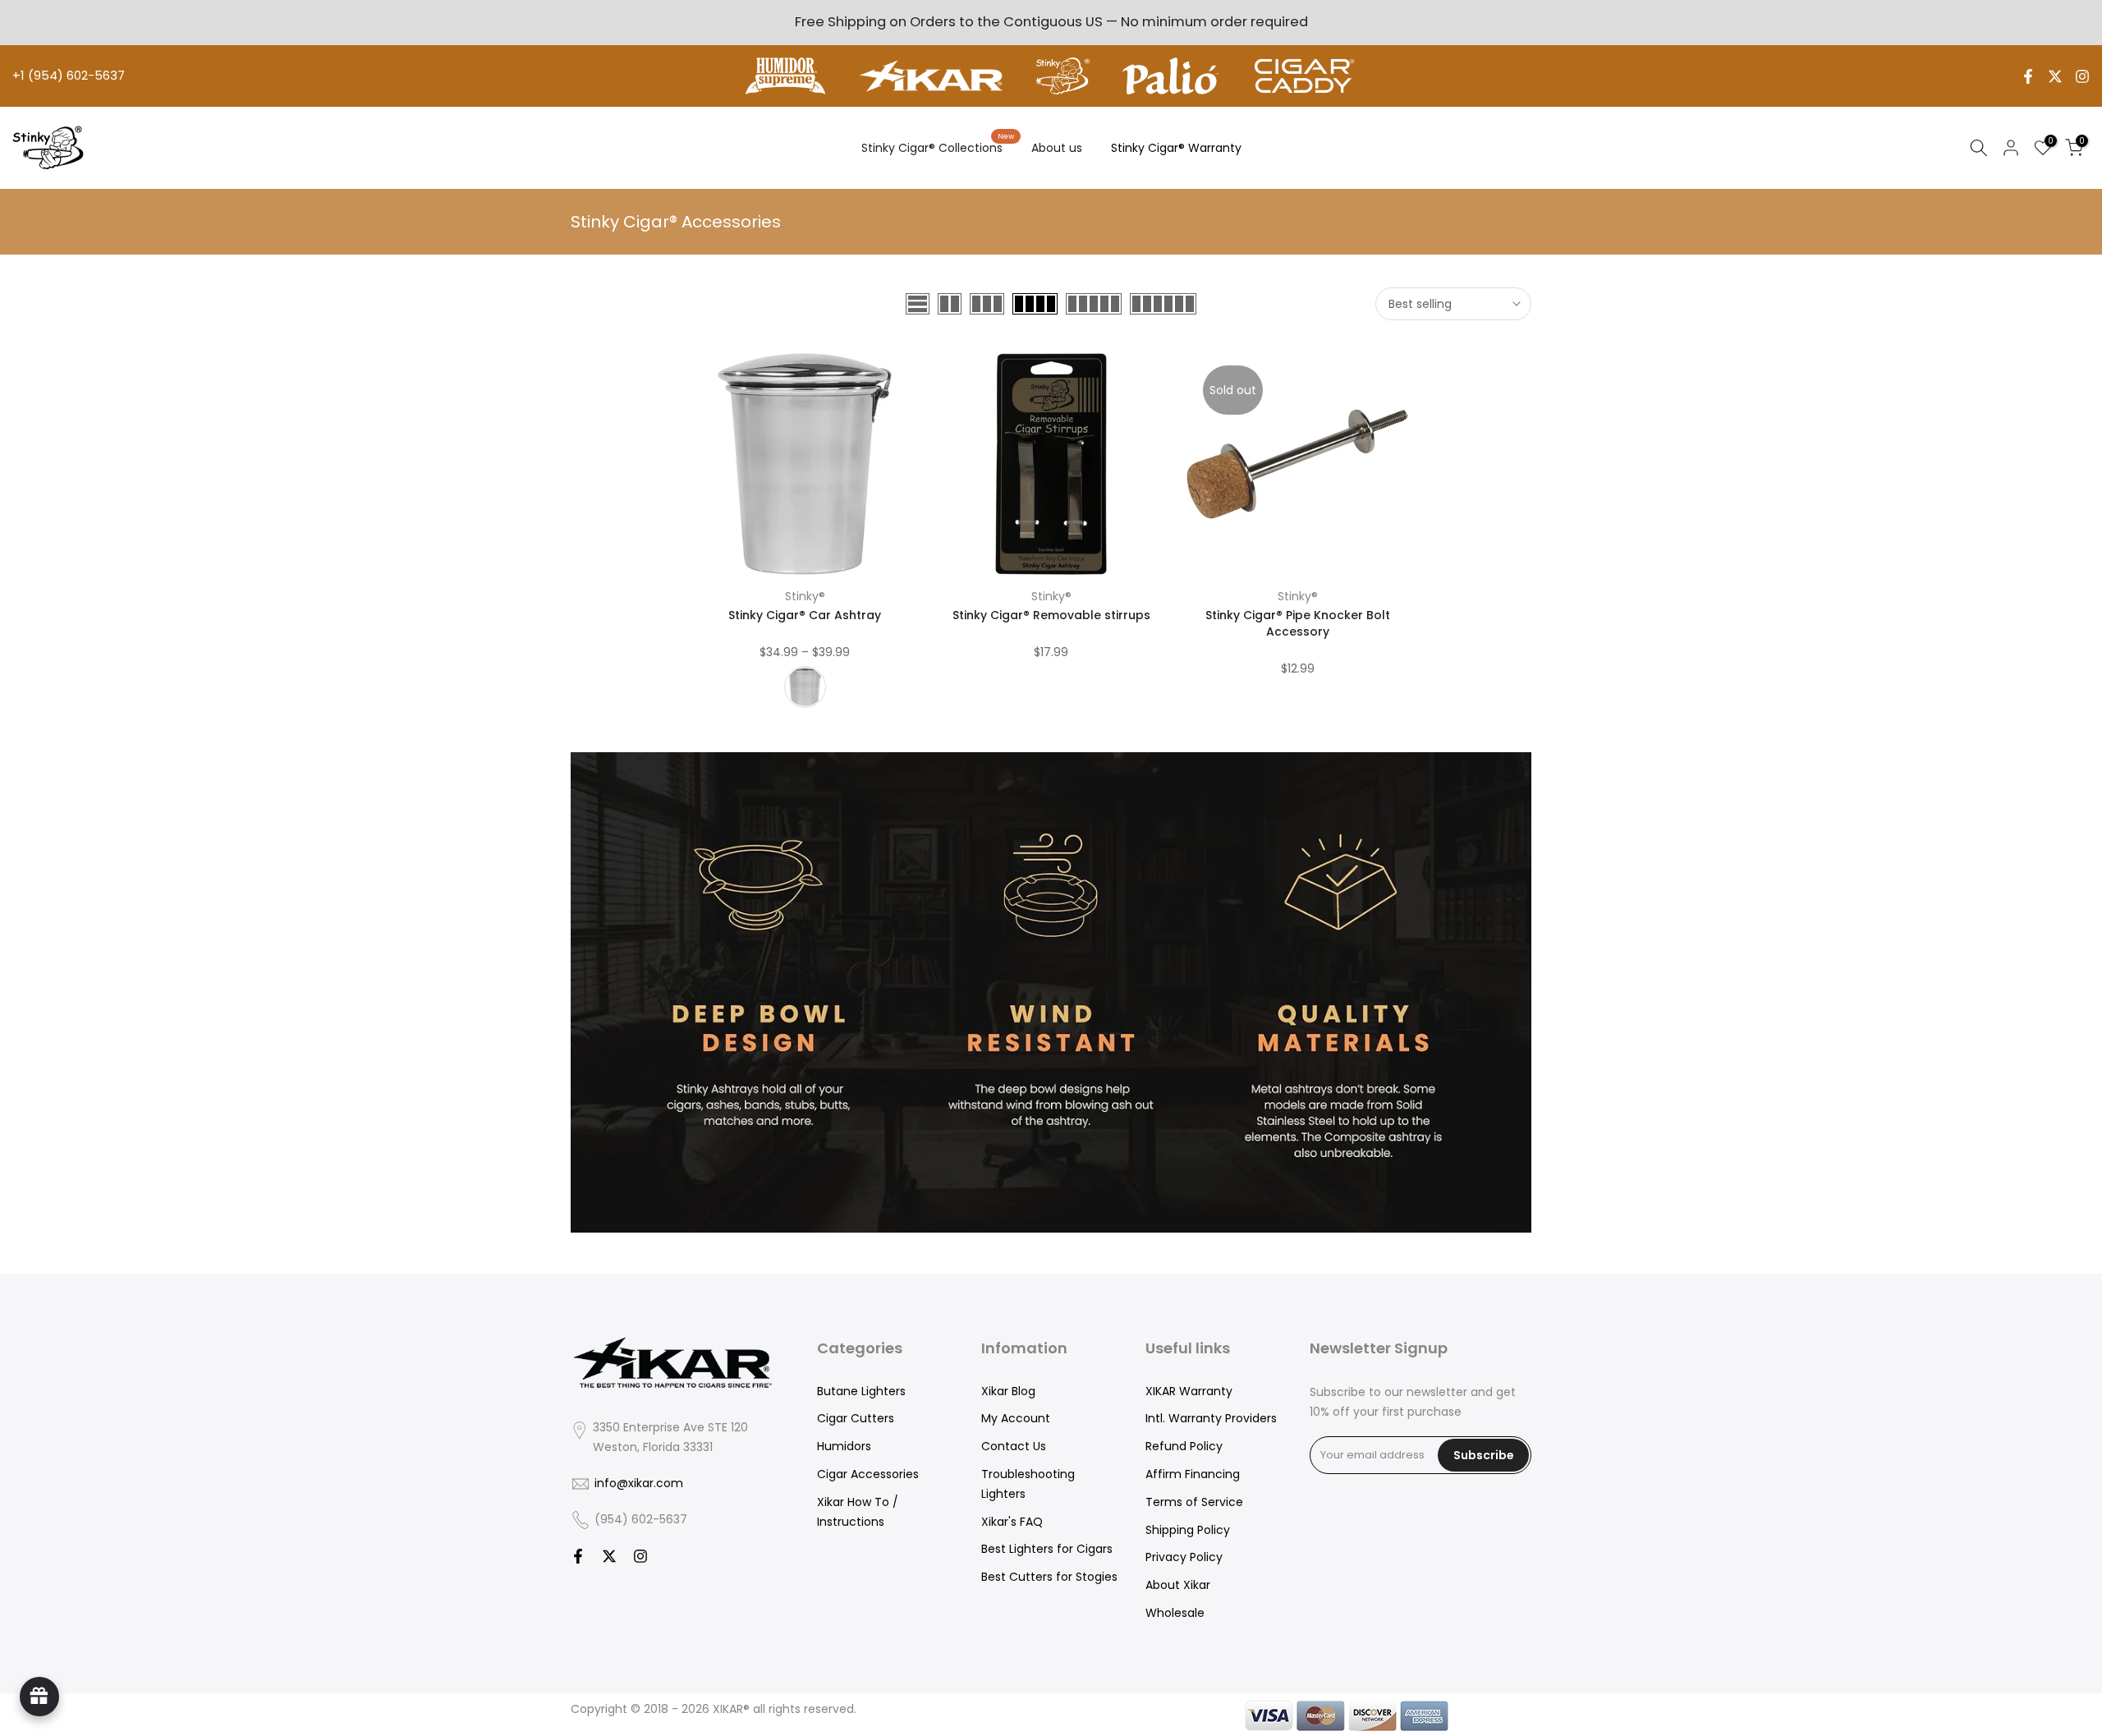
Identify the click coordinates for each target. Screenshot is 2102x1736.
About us (1057, 148)
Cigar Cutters (856, 1418)
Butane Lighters (861, 1391)
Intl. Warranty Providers (1211, 1418)
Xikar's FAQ (1012, 1522)
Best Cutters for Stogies (1049, 1577)
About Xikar (1178, 1585)
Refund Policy (1184, 1446)
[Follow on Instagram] (2082, 76)
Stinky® (805, 596)
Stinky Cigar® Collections (938, 147)
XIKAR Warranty (1189, 1391)
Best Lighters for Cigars (1047, 1549)
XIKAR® (731, 1709)
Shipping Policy (1188, 1530)
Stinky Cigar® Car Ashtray (805, 615)
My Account (1016, 1418)
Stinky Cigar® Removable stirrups (1051, 615)
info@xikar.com (639, 1483)
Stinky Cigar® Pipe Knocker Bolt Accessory (1298, 623)
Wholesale (1175, 1613)
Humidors (844, 1446)
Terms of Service (1194, 1502)
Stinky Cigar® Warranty (1176, 148)
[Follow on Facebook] (2028, 76)
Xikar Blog (1008, 1391)
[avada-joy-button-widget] (39, 1697)
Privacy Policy (1184, 1557)
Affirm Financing (1193, 1474)
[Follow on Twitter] (2055, 76)
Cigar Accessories (868, 1474)
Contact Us (1014, 1446)
